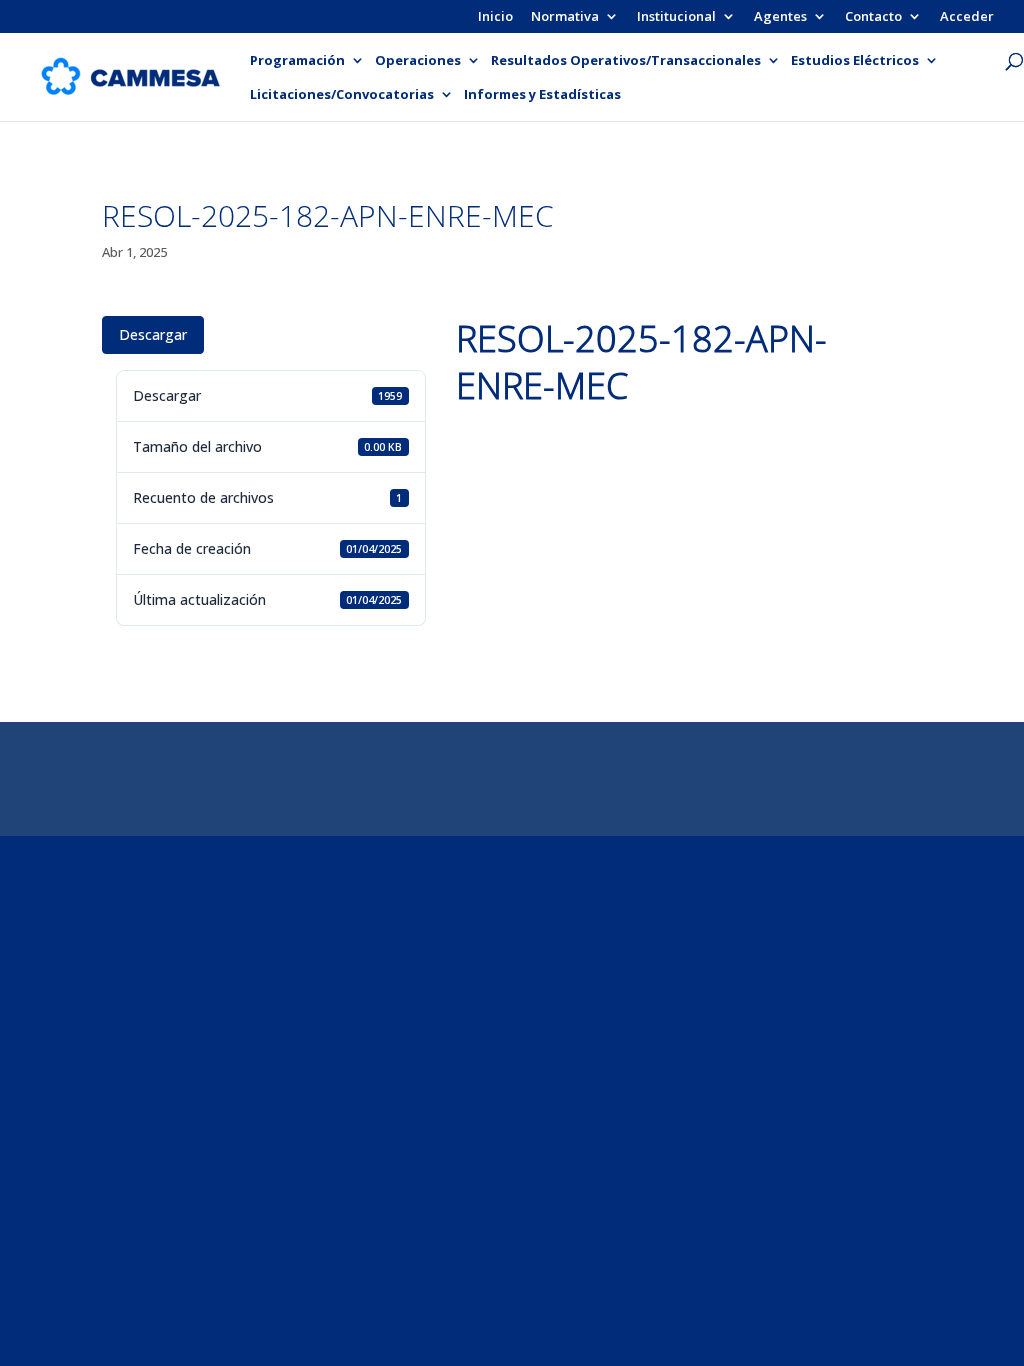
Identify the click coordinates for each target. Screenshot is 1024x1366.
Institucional (676, 17)
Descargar (153, 334)
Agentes (780, 17)
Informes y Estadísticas (542, 95)
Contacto (873, 17)
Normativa (565, 17)
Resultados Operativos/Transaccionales (626, 61)
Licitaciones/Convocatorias (342, 95)
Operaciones (418, 61)
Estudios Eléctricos (855, 61)
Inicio (495, 17)
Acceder (967, 17)
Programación (297, 61)
